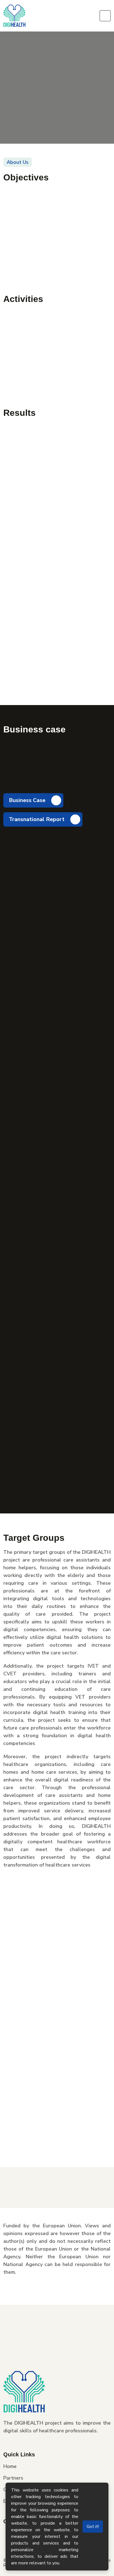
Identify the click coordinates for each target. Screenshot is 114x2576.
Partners (13, 2478)
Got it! (93, 2527)
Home (10, 2467)
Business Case (28, 800)
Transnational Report (37, 819)
